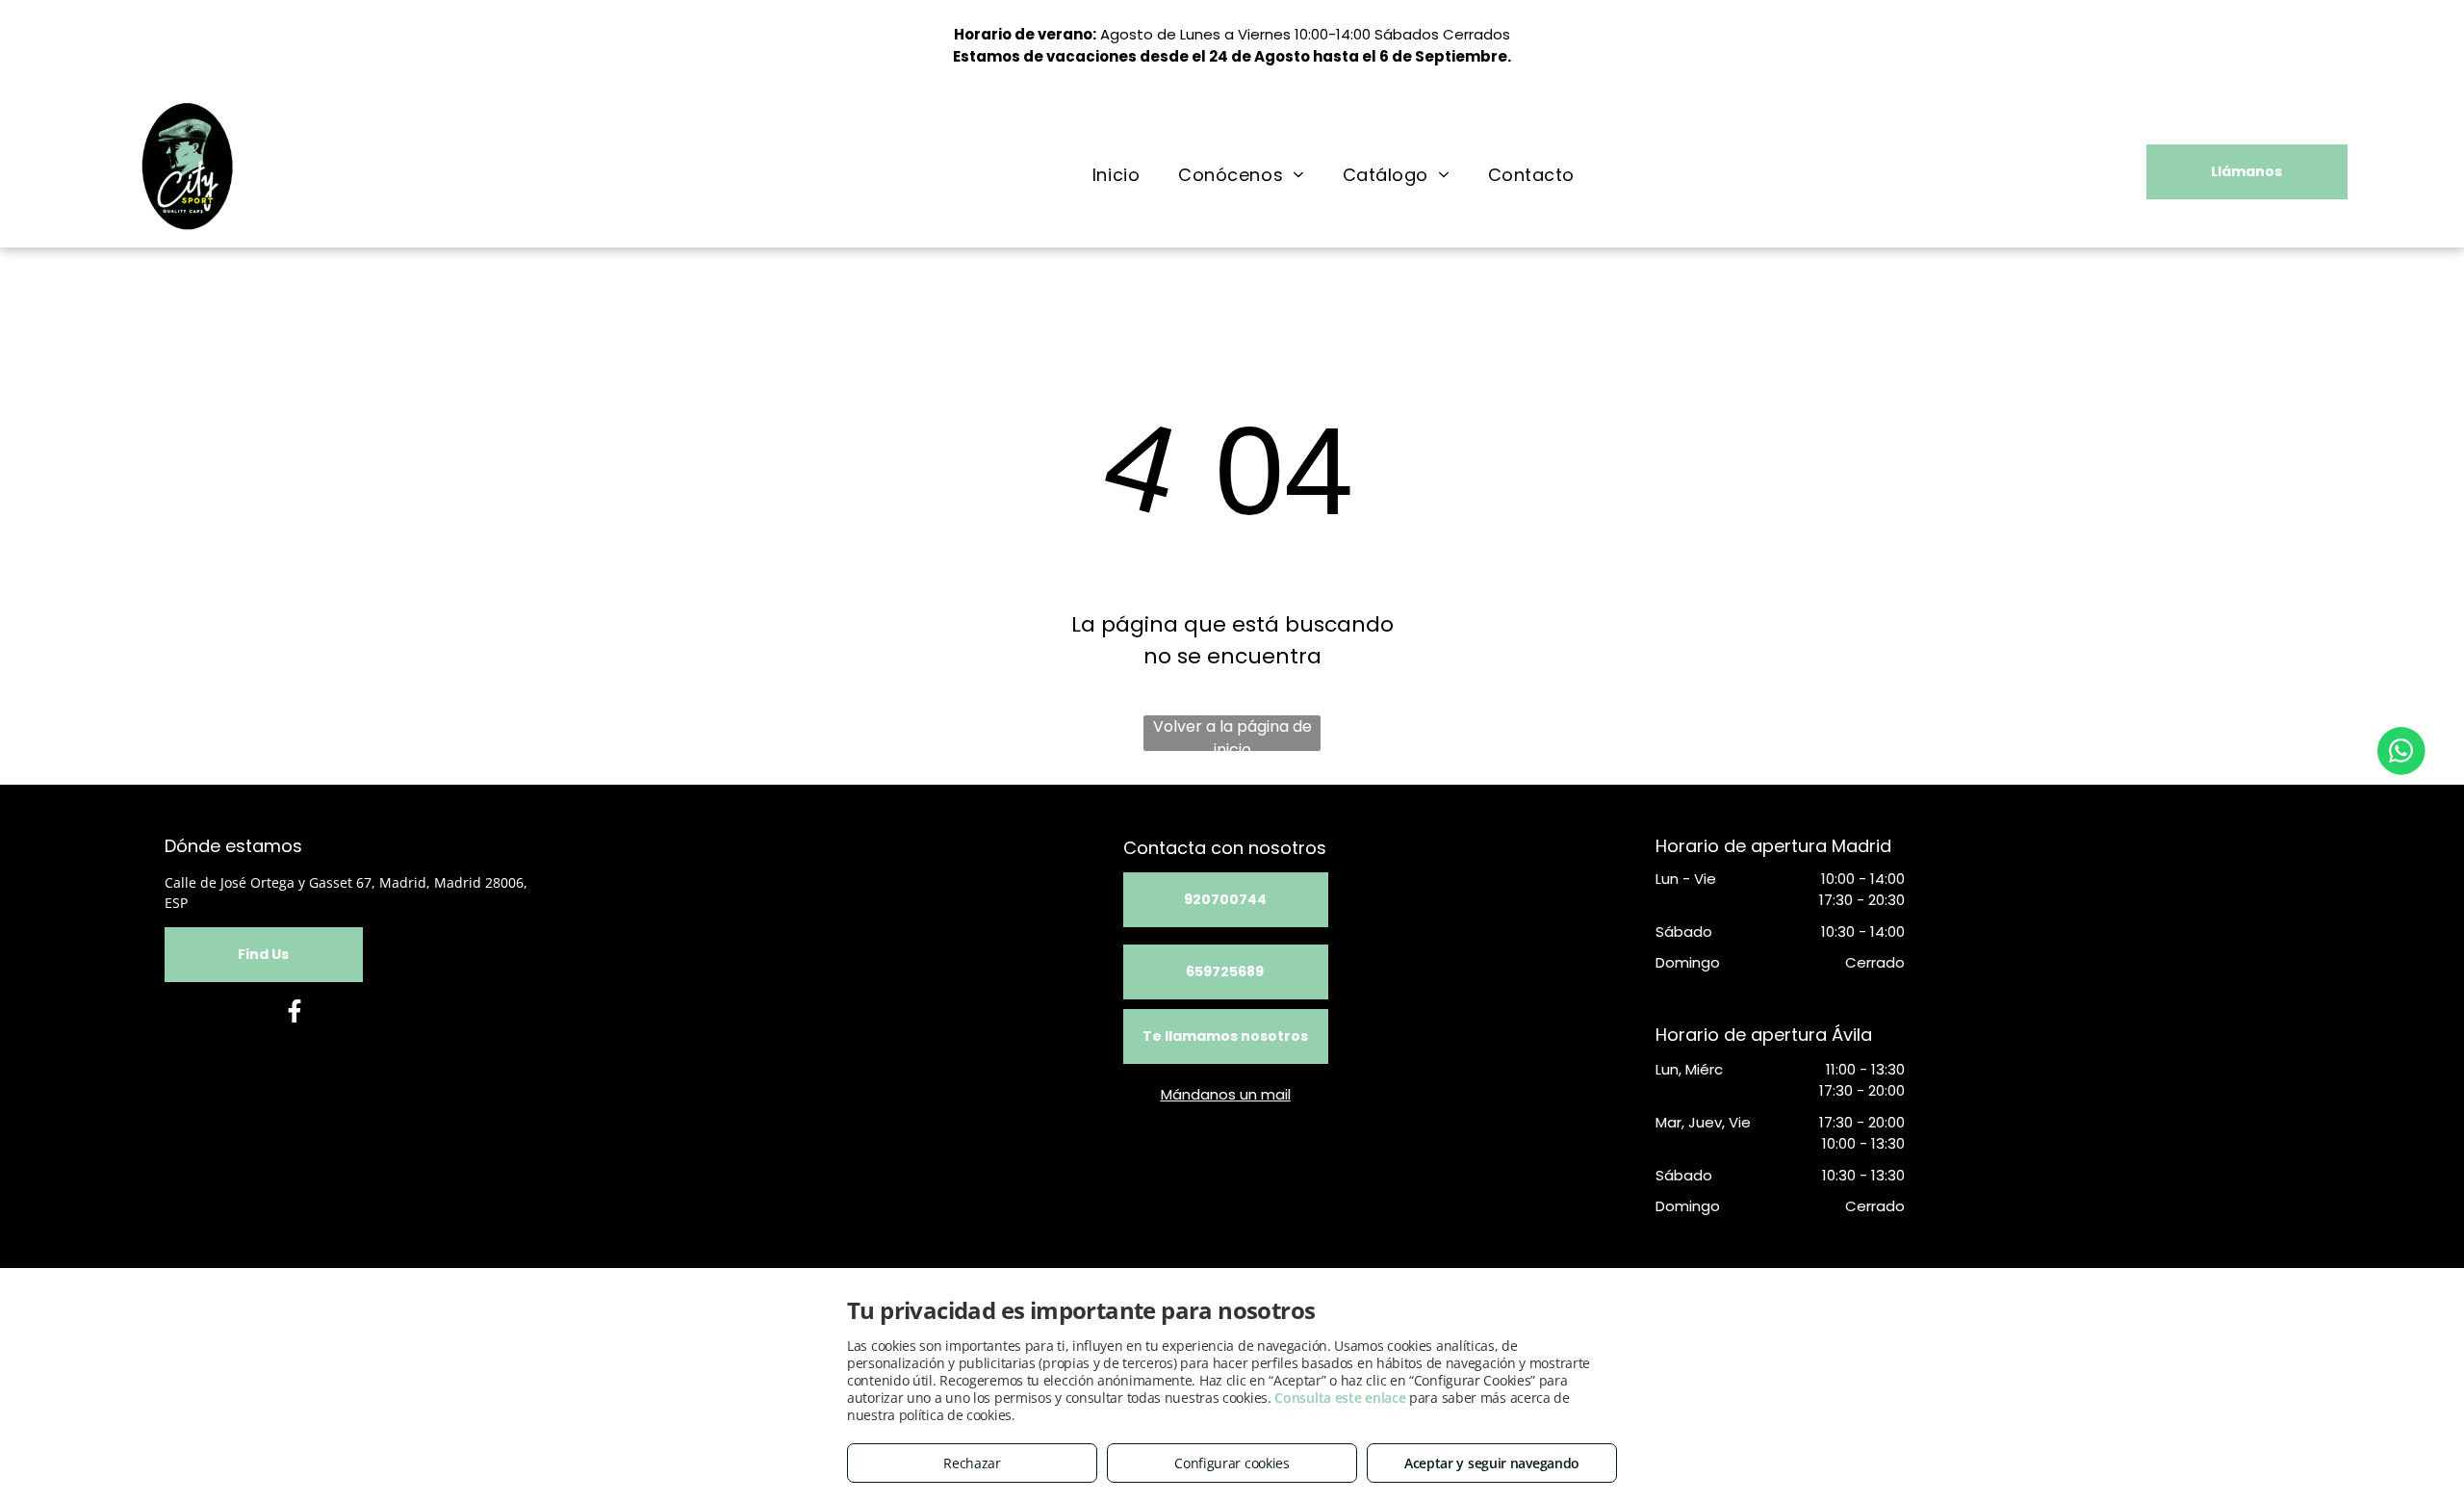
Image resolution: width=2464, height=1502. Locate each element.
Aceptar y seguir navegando (1492, 1463)
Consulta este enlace (1340, 1398)
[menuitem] (1116, 174)
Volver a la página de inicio (1232, 733)
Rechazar (972, 1463)
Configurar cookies (1232, 1463)
